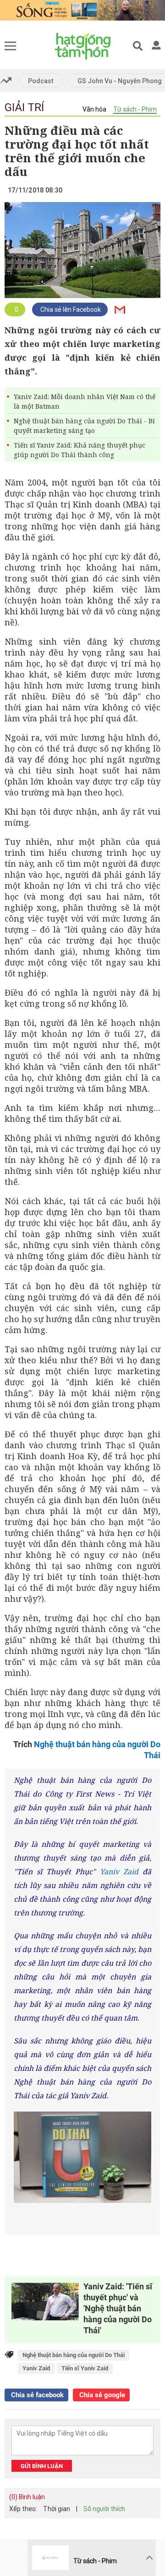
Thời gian (57, 2509)
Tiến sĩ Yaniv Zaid (85, 2368)
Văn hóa (94, 109)
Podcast (41, 81)
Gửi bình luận (42, 2466)
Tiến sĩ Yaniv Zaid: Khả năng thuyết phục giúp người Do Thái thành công (80, 450)
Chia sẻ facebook (36, 2395)
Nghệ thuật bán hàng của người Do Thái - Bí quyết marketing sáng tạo (84, 426)
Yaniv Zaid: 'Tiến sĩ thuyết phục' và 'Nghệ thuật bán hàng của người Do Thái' (118, 2308)
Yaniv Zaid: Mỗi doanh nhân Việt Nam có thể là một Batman (85, 401)
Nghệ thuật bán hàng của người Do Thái (74, 2355)
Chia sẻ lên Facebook (70, 309)
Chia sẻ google (101, 2395)
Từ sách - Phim (135, 109)
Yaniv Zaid (119, 1872)
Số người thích (104, 2509)
